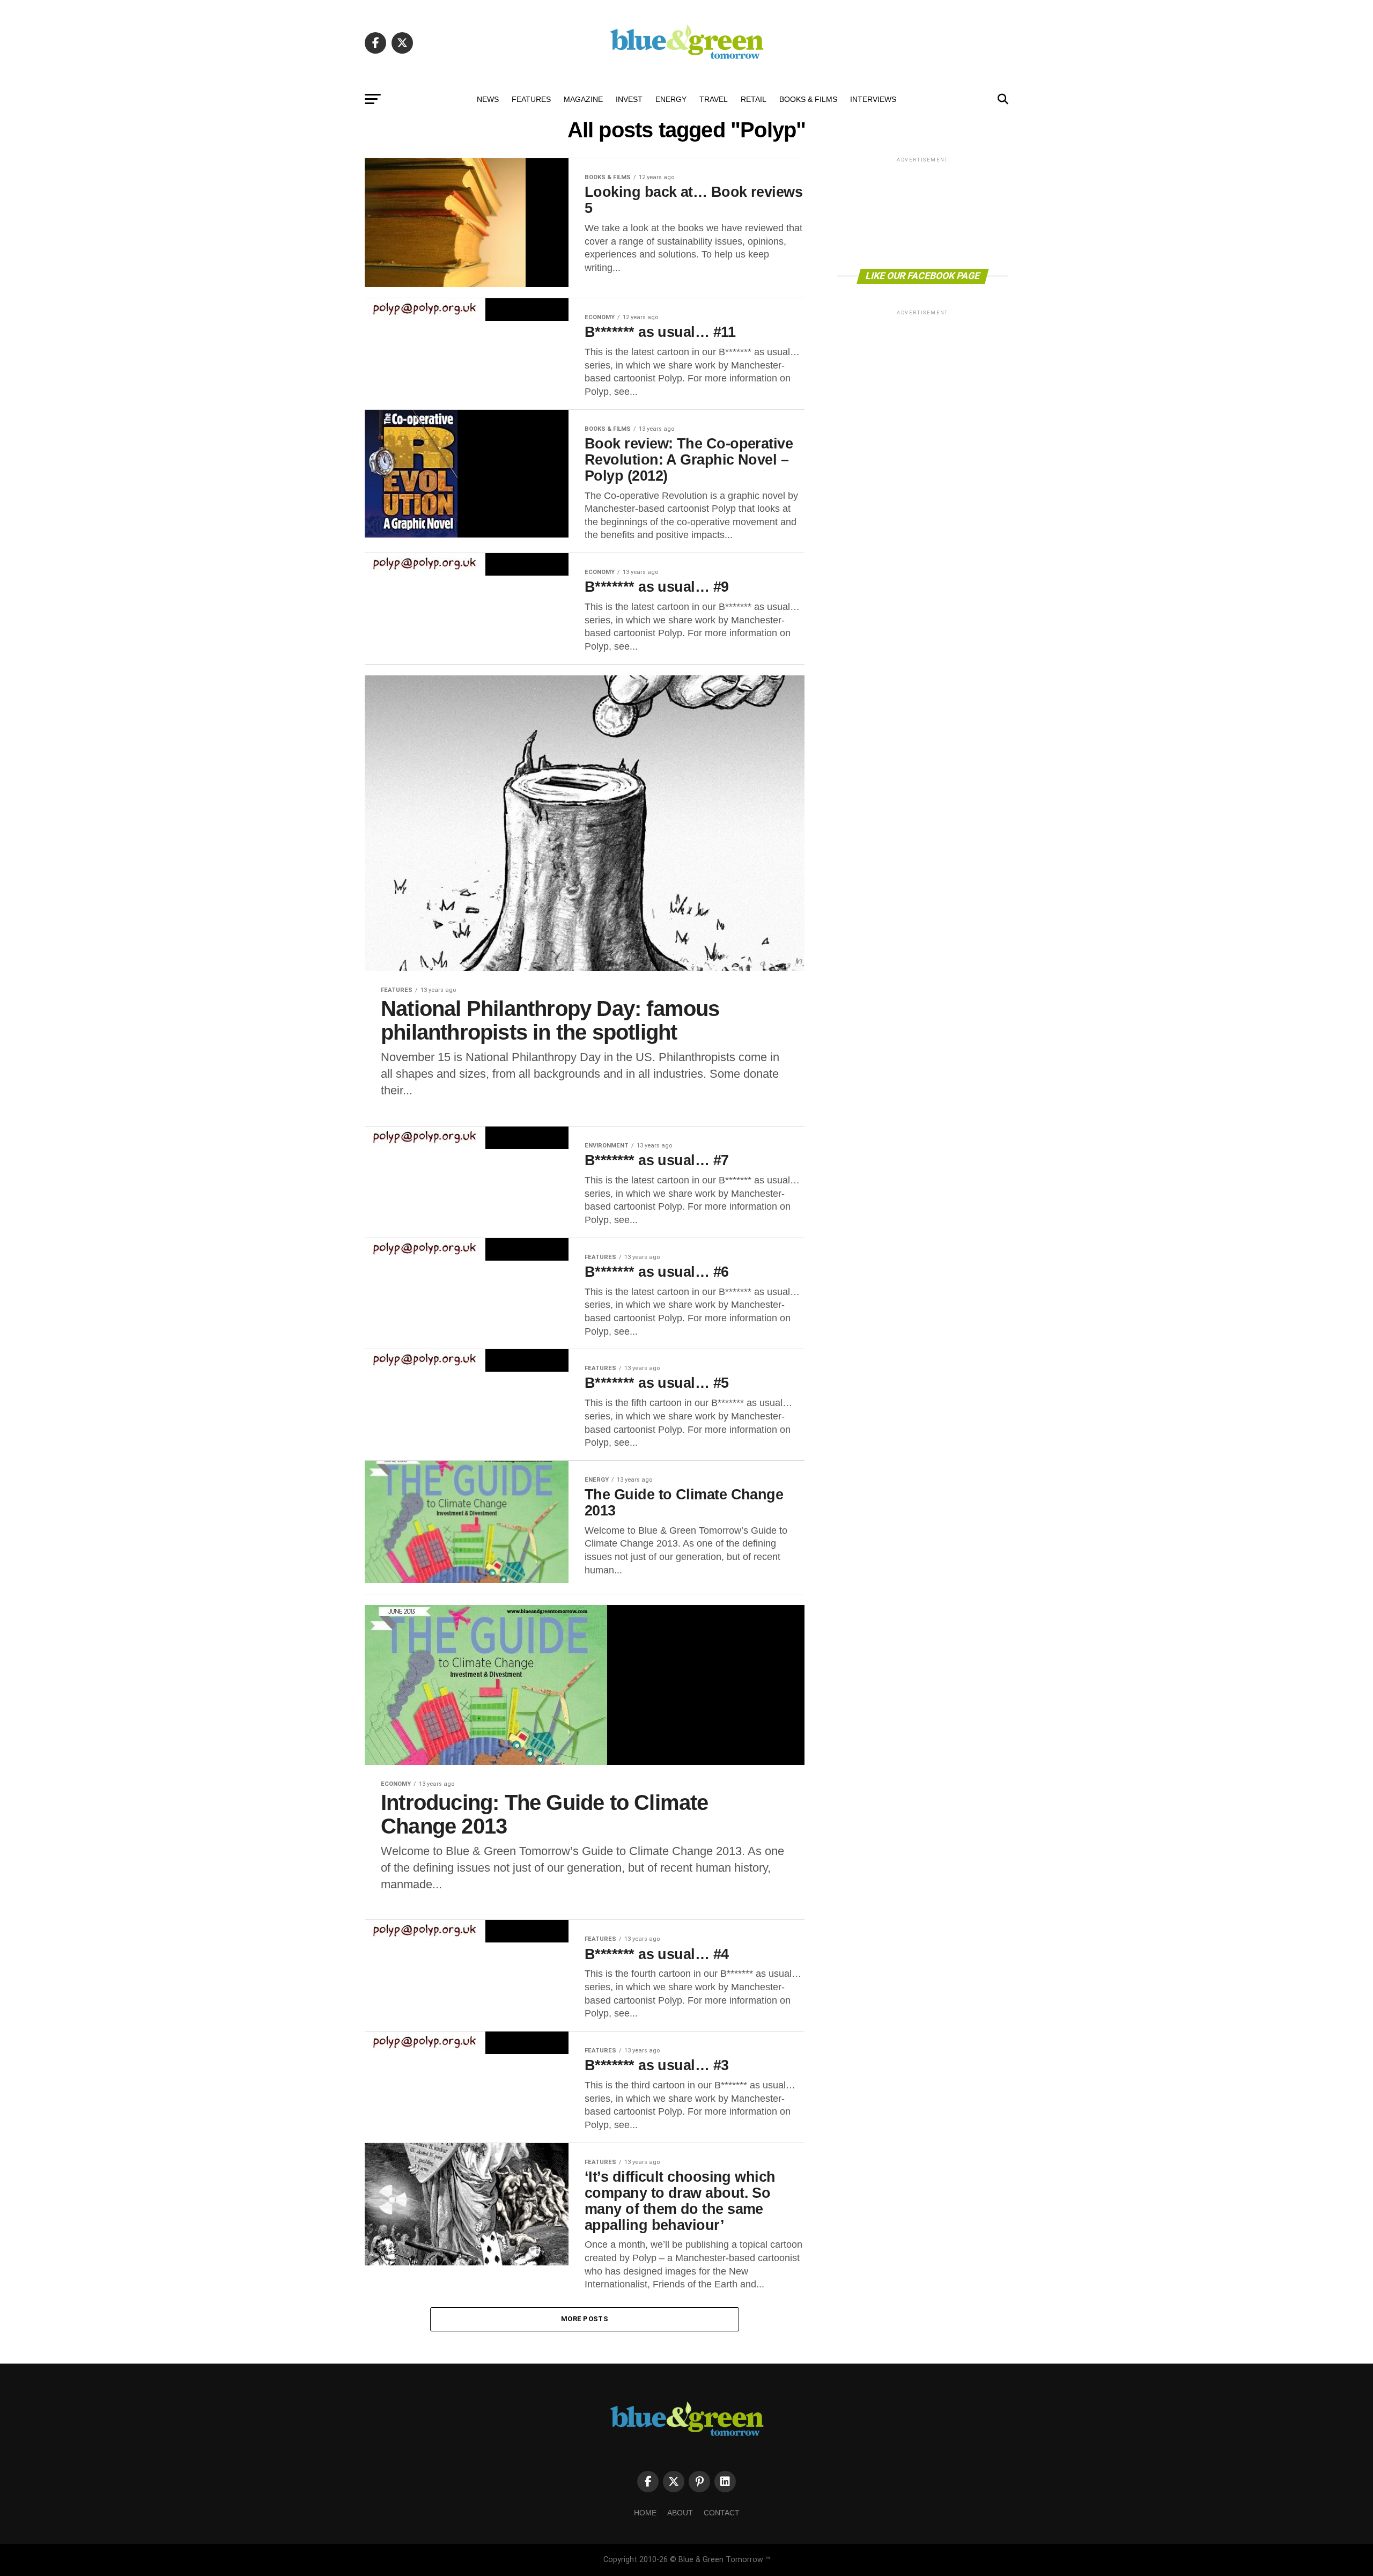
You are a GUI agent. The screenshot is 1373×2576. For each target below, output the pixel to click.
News (488, 99)
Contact (722, 2513)
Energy (671, 99)
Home (645, 2513)
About (680, 2513)
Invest (629, 99)
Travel (714, 99)
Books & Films (808, 99)
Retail (754, 99)
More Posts (585, 2319)
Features (531, 99)
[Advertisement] (922, 212)
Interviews (873, 99)
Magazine (583, 99)
